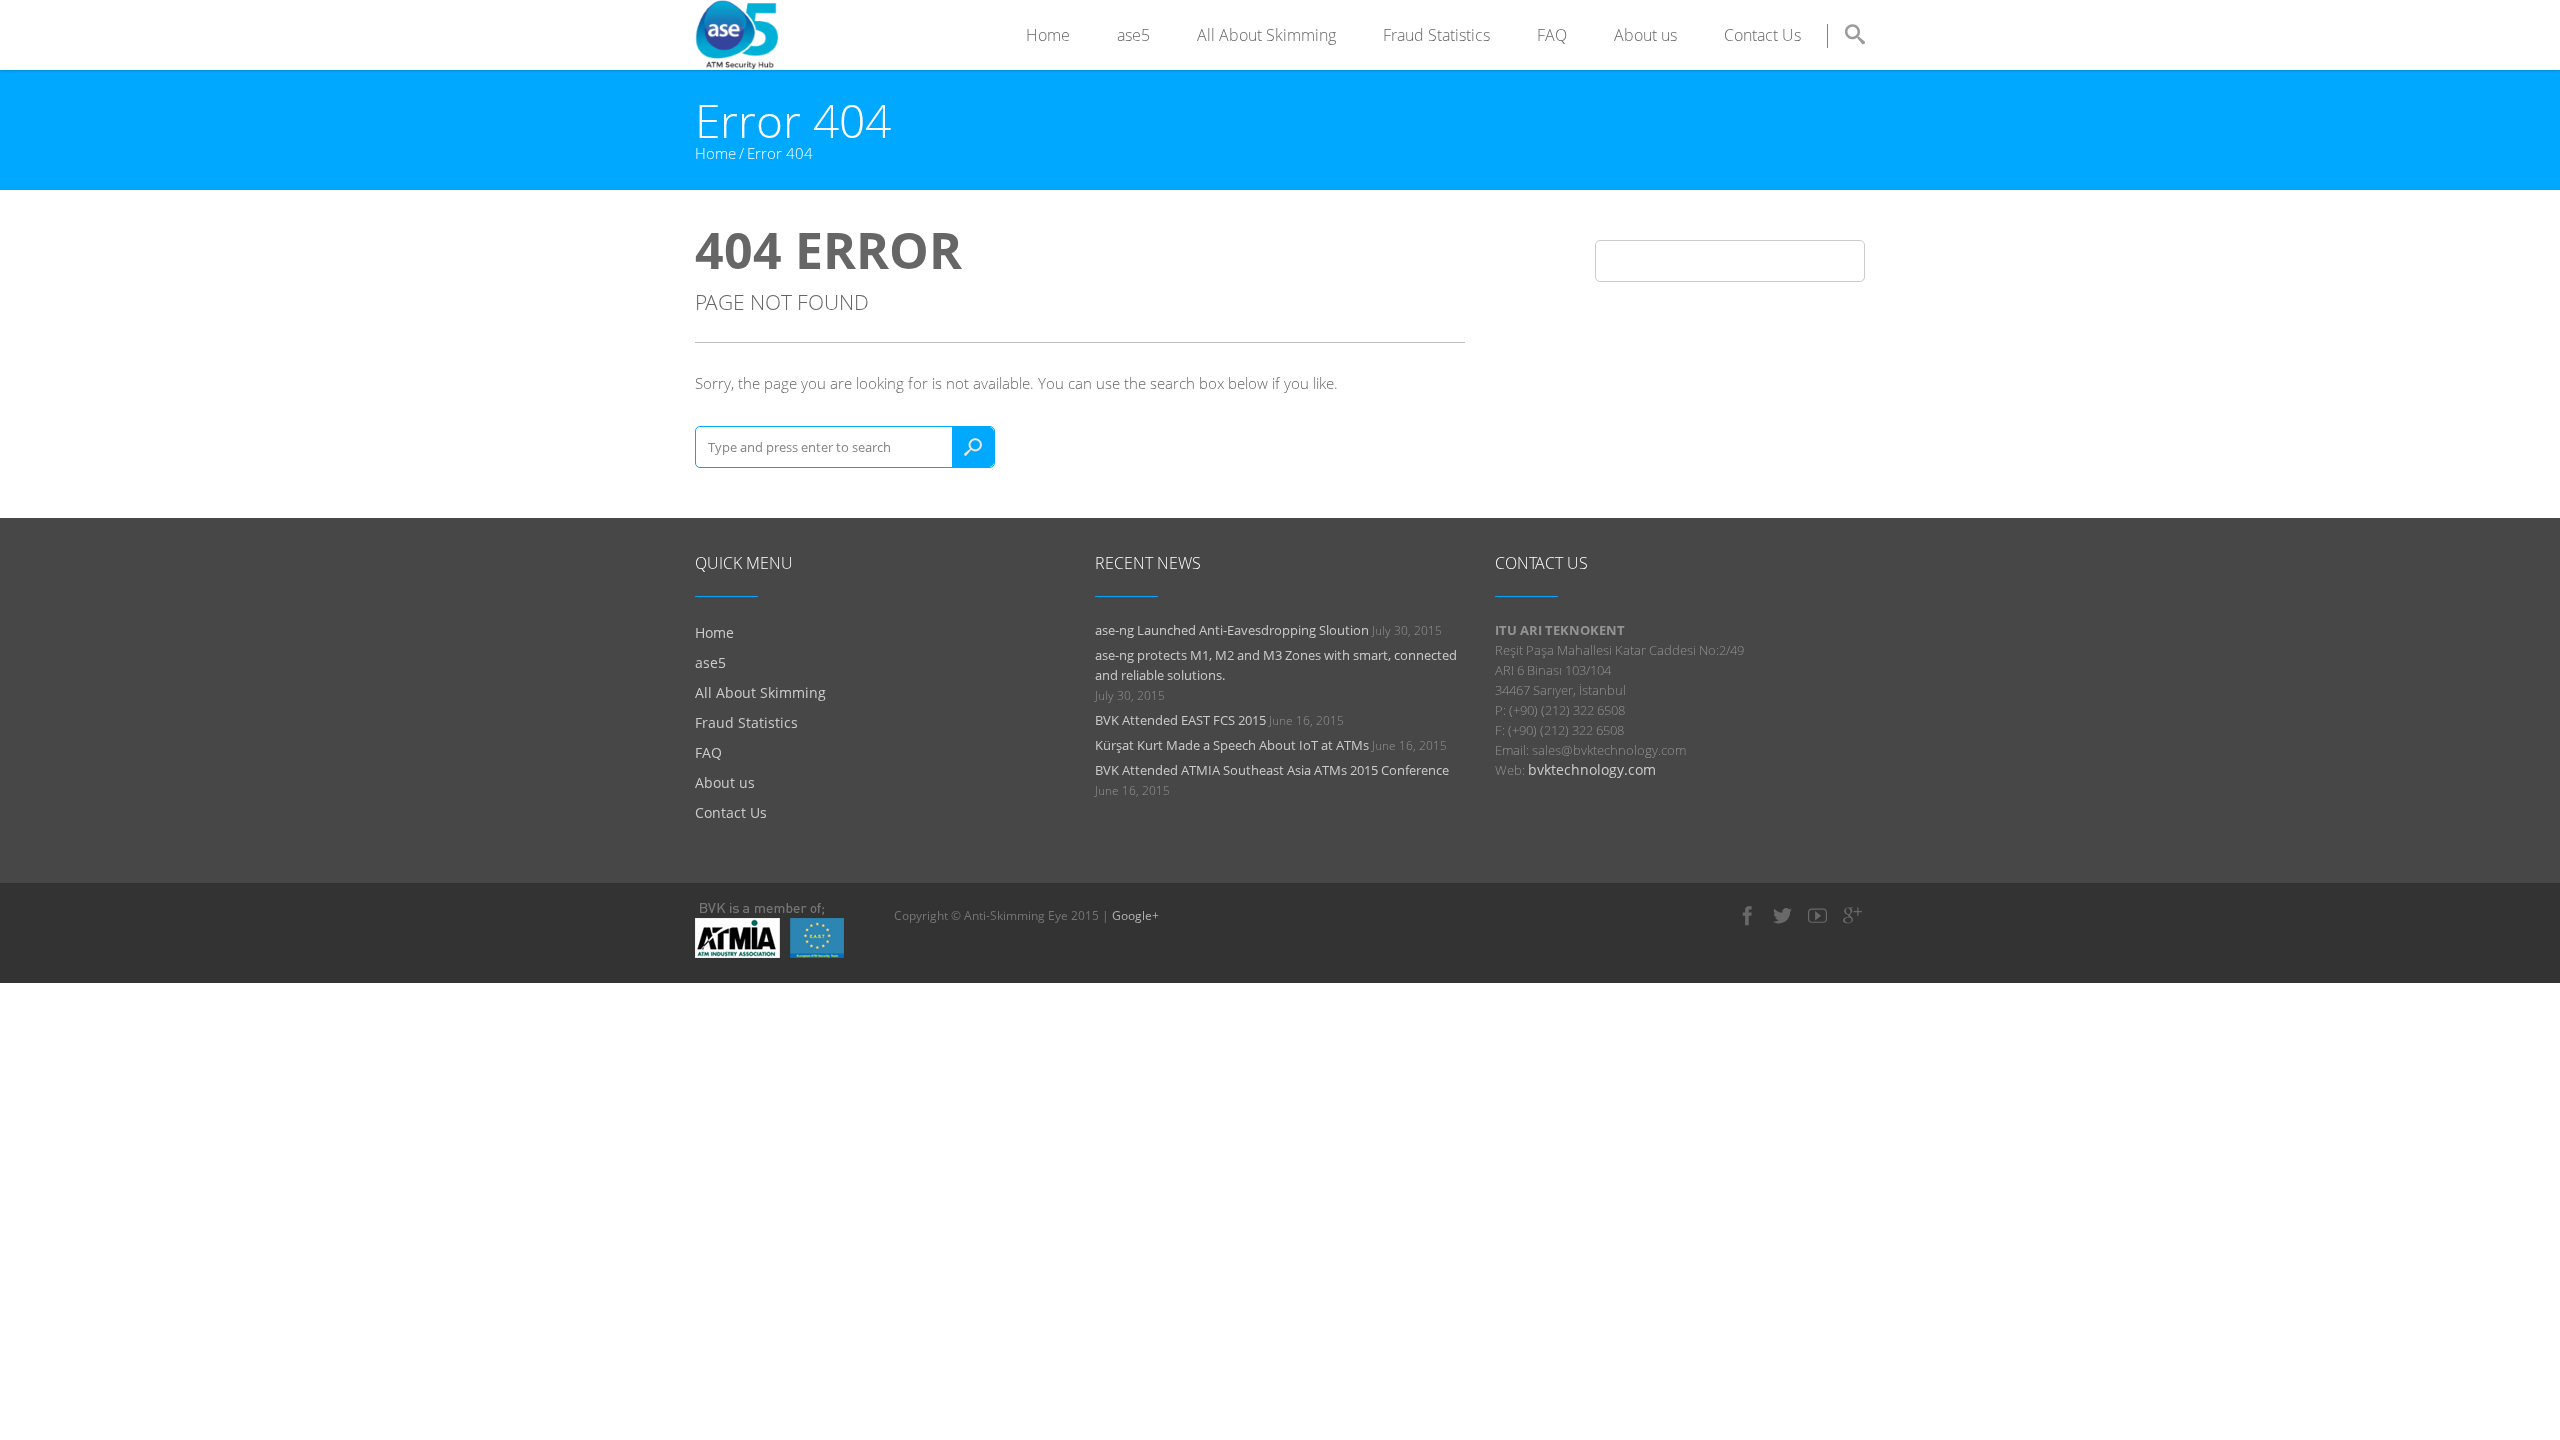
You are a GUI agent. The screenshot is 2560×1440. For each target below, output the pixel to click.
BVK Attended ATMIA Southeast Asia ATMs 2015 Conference (1272, 770)
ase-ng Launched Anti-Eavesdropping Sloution (1232, 630)
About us (1645, 35)
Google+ (1135, 915)
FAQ (1552, 35)
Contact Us (1762, 35)
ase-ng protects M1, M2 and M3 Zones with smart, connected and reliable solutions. (1276, 665)
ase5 (1133, 35)
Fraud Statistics (1436, 35)
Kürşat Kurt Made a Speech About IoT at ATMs (1232, 745)
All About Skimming (1266, 35)
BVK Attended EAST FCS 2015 (1180, 720)
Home (1048, 35)
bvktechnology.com (1592, 769)
